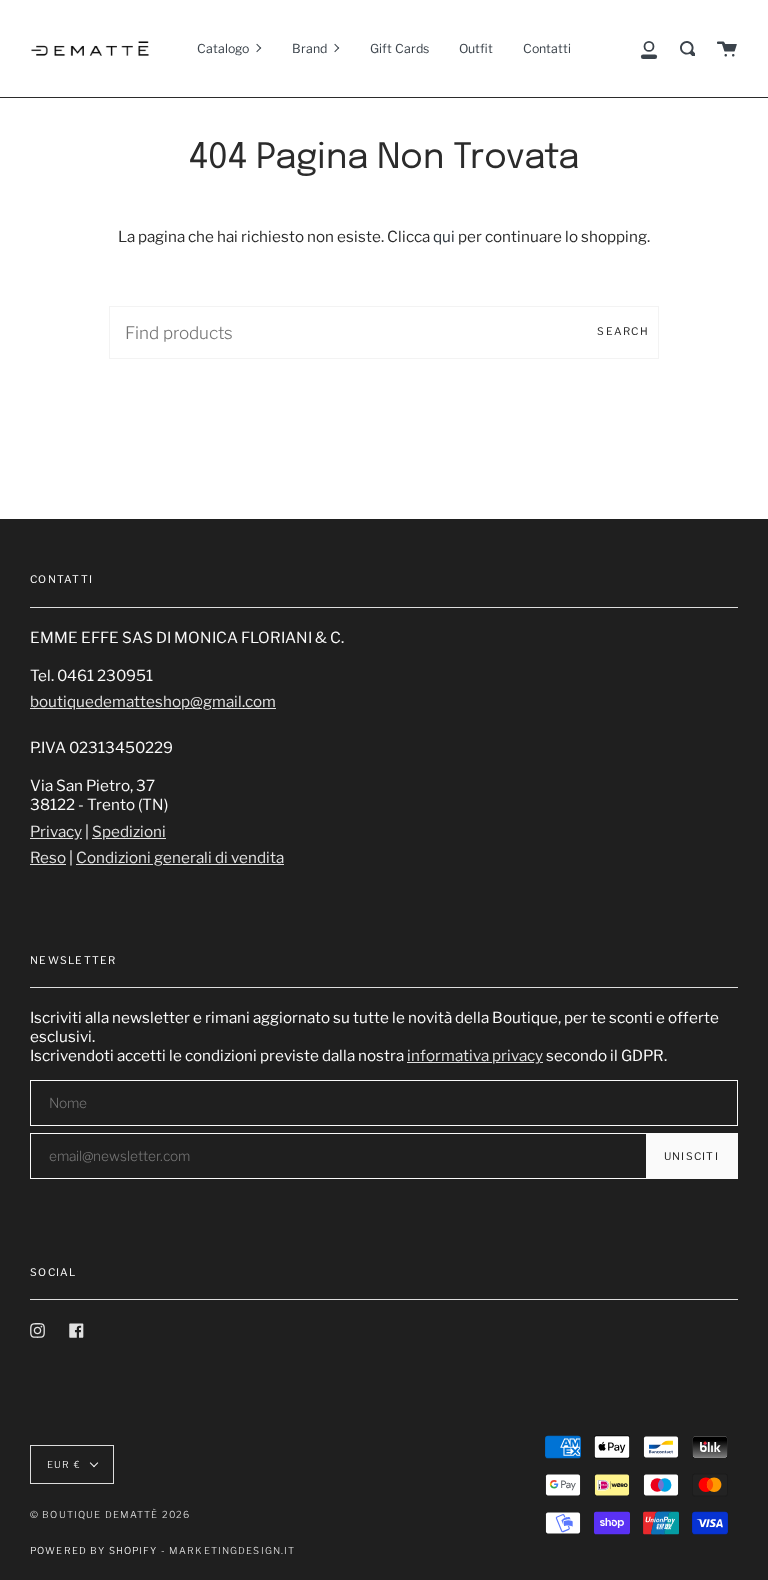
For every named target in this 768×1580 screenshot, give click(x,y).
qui (444, 236)
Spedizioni (129, 831)
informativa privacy (475, 1055)
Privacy (56, 831)
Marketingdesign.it (232, 1550)
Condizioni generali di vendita (180, 857)
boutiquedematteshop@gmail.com (153, 701)
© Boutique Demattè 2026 (110, 1514)
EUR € (64, 1464)
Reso (48, 857)
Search (623, 331)
